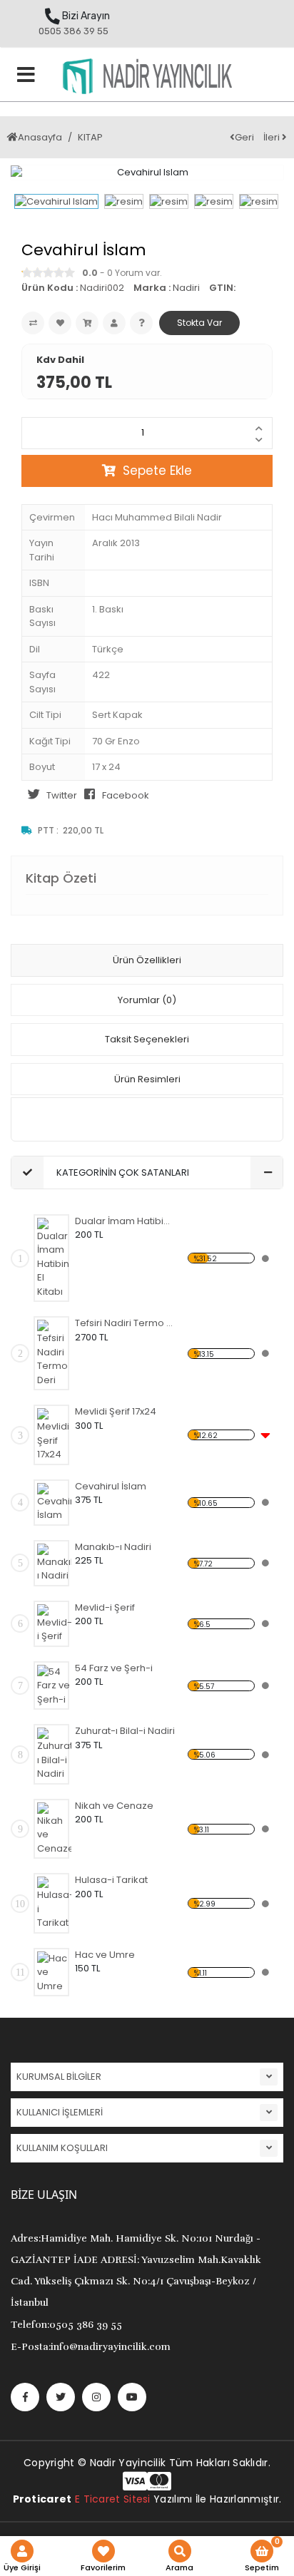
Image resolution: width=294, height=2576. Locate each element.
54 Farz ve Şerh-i (114, 1668)
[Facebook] (25, 2397)
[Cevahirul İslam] (54, 1503)
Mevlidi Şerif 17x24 (116, 1411)
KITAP (90, 137)
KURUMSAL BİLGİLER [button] (59, 2077)
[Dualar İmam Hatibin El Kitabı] (54, 1258)
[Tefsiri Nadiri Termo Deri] (54, 1353)
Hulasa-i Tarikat (111, 1880)
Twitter (62, 795)
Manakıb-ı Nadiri (113, 1547)
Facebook (126, 795)
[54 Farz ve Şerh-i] (54, 1686)
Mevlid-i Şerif (105, 1607)
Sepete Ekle (157, 471)
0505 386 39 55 (73, 31)
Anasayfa (40, 137)
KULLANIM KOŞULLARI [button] (62, 2148)
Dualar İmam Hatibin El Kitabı (125, 1221)
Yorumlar (147, 1000)
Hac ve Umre (105, 1955)
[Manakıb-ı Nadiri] (54, 1563)
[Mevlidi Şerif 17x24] (54, 1435)
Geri (244, 137)
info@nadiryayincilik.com (91, 2347)
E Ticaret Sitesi (113, 2499)
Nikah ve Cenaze (114, 1806)
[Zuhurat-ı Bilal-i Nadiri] (54, 1754)
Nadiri (186, 288)
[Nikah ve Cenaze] (54, 1829)
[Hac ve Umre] (54, 1972)
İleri (273, 137)
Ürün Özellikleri (147, 960)
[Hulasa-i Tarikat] (54, 1903)
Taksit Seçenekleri (147, 1039)
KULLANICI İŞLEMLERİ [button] (60, 2112)
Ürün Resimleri (147, 1079)
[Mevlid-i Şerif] (54, 1624)
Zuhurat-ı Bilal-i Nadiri (125, 1731)
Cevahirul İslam (111, 1486)
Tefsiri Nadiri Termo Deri (125, 1323)
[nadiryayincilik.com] (147, 80)
